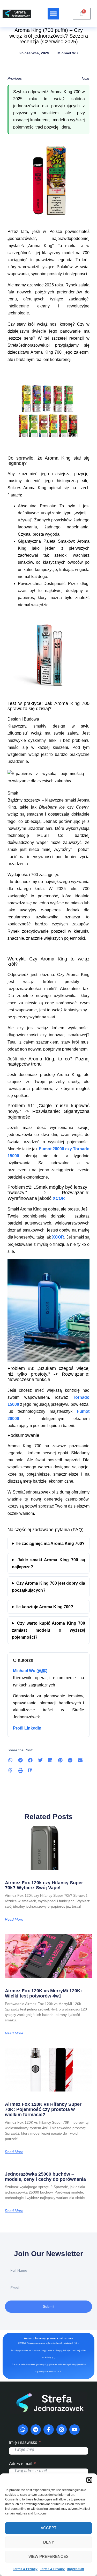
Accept (48, 2528)
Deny (49, 2542)
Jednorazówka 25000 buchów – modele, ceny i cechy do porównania (45, 2177)
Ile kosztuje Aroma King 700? (45, 1607)
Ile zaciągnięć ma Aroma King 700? (50, 1543)
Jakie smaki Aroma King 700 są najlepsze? (49, 1563)
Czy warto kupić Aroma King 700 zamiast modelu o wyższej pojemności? (49, 1630)
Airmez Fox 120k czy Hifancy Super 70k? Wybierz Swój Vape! (44, 1885)
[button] (89, 2480)
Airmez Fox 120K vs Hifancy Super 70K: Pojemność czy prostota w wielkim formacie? (43, 2109)
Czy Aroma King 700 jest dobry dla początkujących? (49, 1587)
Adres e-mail (21, 2464)
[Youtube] (74, 2430)
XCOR (59, 1198)
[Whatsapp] (23, 2430)
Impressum (76, 2569)
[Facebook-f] (49, 2430)
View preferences (48, 2556)
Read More (14, 1919)
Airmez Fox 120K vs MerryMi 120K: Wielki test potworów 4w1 (43, 1993)
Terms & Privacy (25, 2569)
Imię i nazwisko (23, 2442)
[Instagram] (62, 2430)
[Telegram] (36, 2430)
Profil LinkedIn (27, 1728)
